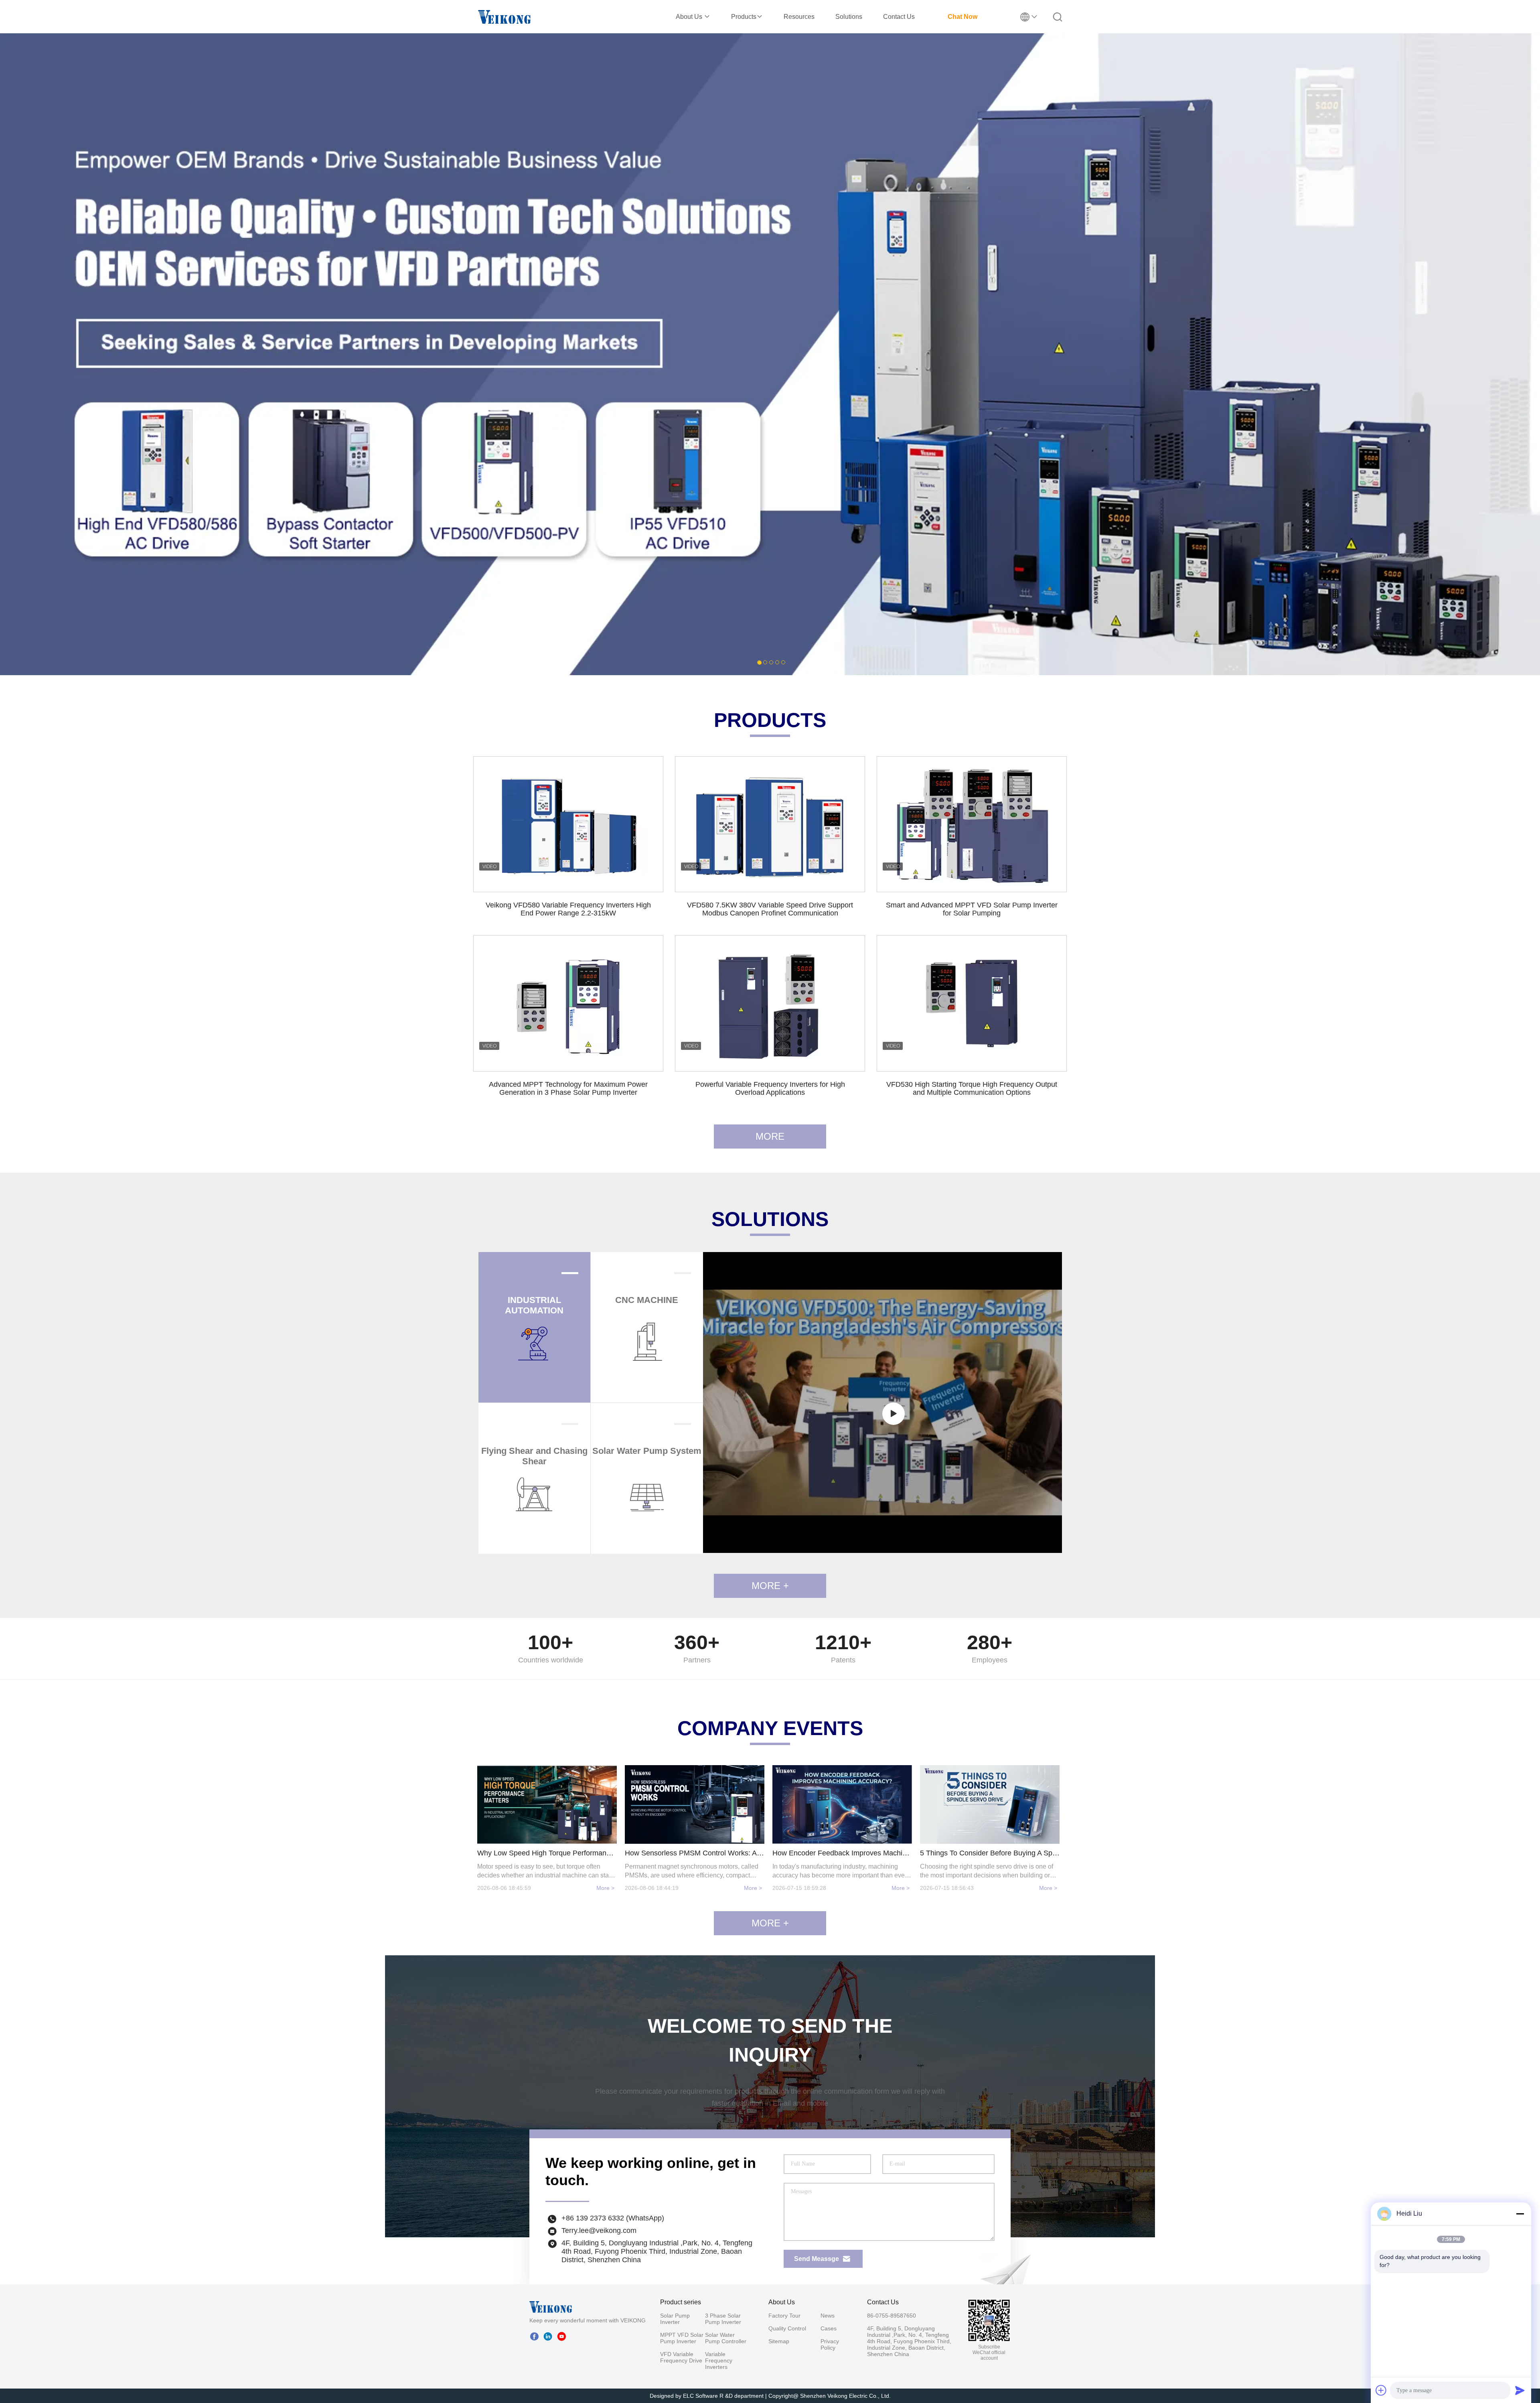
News (828, 2316)
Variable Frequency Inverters (719, 2360)
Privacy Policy (830, 2344)
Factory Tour (784, 2316)
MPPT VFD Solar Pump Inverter (682, 2338)
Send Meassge (817, 2259)
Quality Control (787, 2328)
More (770, 1136)
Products (744, 17)
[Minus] (1520, 2214)
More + (770, 1586)
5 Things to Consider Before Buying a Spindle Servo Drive (990, 1853)
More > (605, 1888)
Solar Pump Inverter (675, 2319)
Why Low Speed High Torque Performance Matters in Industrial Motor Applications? (547, 1853)
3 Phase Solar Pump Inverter (723, 2319)
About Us (690, 17)
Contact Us (899, 17)
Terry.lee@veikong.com (599, 2230)
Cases (829, 2328)
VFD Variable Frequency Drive (681, 2357)
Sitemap (779, 2341)
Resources (799, 17)
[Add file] (1381, 2390)
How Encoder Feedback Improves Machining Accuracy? (842, 1853)
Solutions (849, 17)
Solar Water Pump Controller (726, 2338)
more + (770, 1923)
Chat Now (962, 17)
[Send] (1520, 2390)
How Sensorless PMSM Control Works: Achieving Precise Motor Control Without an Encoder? (695, 1853)
